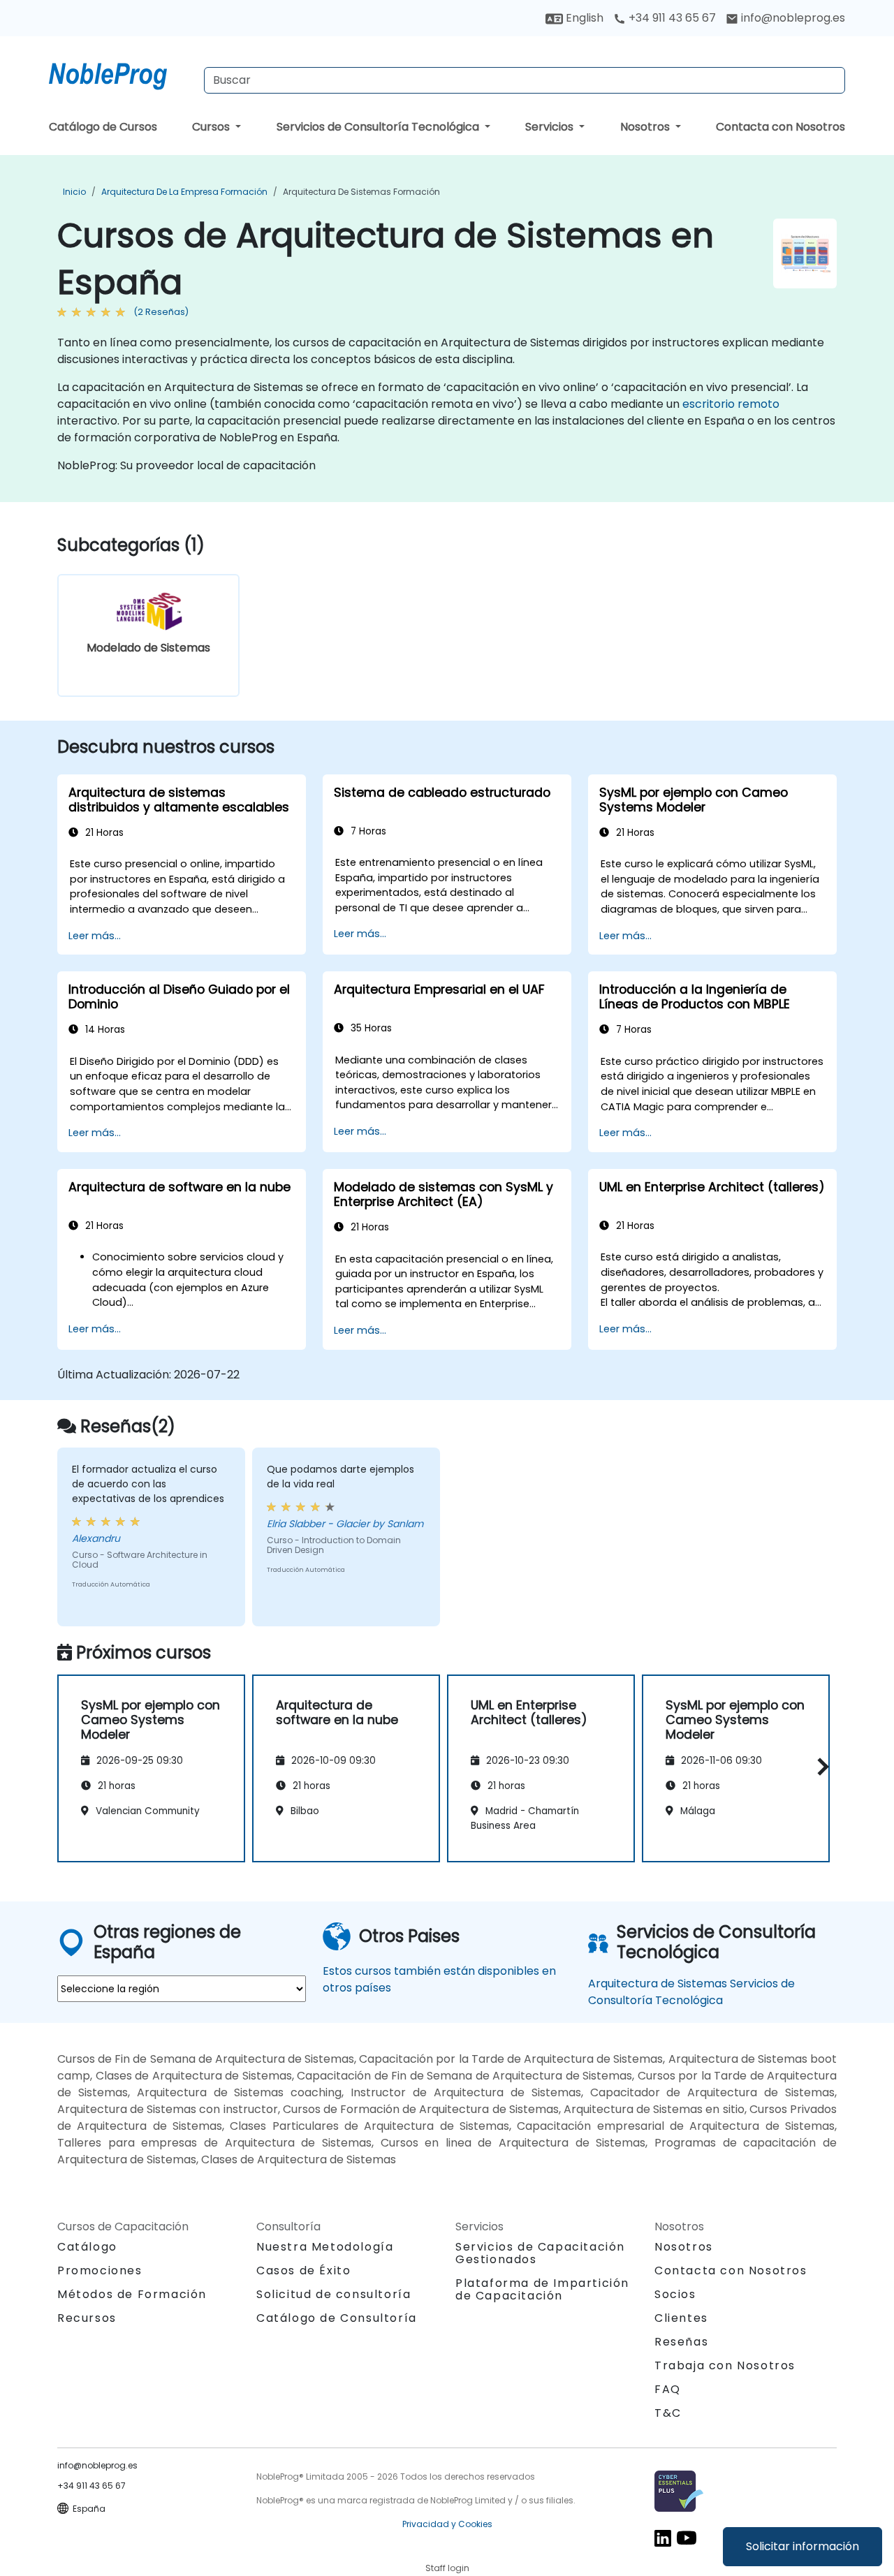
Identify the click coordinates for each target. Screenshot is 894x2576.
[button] (820, 1766)
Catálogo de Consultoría (337, 2318)
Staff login (447, 2568)
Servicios (551, 127)
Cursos (212, 127)
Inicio (74, 192)
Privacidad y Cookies (447, 2524)
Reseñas (681, 2342)
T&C (668, 2413)
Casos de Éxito (303, 2270)
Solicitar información (803, 2546)
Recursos (87, 2318)
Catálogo (87, 2247)
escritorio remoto (731, 404)
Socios (675, 2294)
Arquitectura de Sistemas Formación (361, 192)
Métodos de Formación (132, 2294)
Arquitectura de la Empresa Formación (184, 192)
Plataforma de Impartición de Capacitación (542, 2289)
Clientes (681, 2318)
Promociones (100, 2270)
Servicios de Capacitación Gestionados (540, 2253)
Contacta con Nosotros (781, 127)
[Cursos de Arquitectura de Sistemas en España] (121, 73)
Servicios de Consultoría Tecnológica (379, 127)
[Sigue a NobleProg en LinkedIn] (663, 2537)
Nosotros (646, 127)
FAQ (668, 2389)
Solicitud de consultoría (334, 2295)
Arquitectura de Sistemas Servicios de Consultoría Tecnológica (691, 1992)
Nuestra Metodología (325, 2247)
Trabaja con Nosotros (725, 2365)
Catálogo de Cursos (103, 127)
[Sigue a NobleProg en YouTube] (687, 2537)
